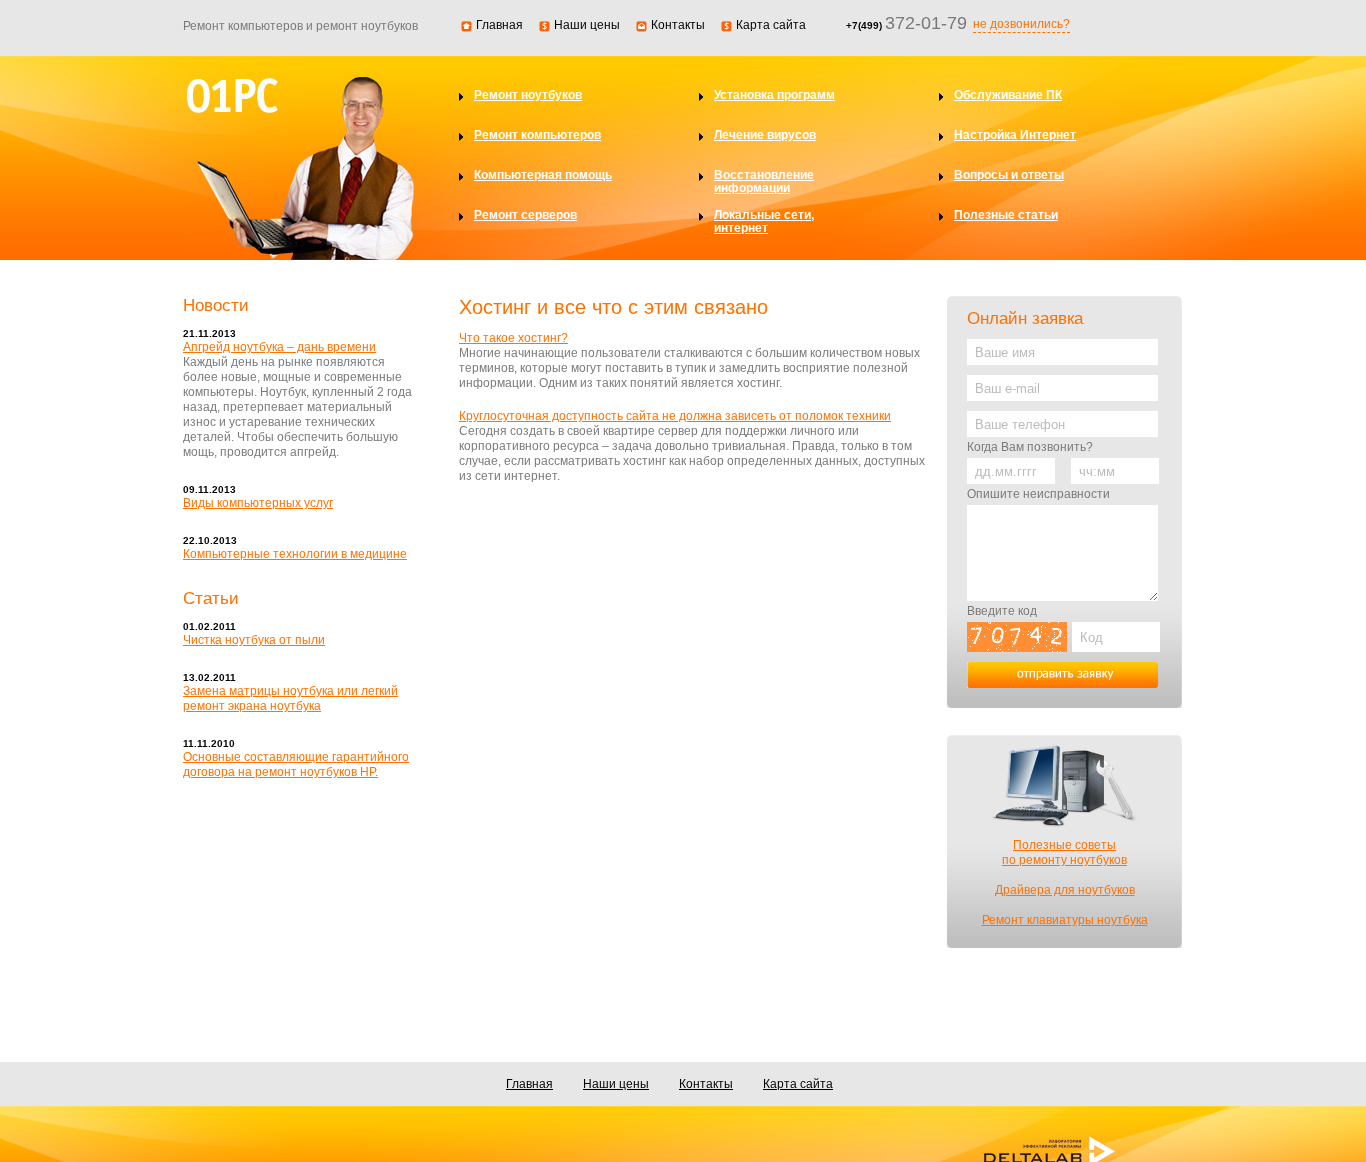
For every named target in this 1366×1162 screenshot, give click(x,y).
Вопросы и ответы (1009, 175)
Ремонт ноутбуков (528, 95)
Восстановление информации (764, 182)
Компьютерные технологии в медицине (295, 554)
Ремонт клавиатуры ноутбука (1065, 920)
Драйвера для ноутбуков (1065, 890)
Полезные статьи (1006, 215)
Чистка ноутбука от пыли (254, 640)
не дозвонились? (1021, 24)
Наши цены (587, 25)
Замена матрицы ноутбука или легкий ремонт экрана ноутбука (290, 698)
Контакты (678, 25)
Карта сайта (771, 25)
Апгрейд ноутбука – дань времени (279, 347)
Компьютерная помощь (543, 175)
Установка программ (774, 95)
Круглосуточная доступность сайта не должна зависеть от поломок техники (675, 416)
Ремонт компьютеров (537, 135)
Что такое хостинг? (513, 338)
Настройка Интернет (1015, 135)
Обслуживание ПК (1008, 95)
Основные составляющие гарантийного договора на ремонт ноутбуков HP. (296, 764)
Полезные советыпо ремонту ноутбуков (1064, 852)
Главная (499, 25)
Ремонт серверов (525, 215)
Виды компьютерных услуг (258, 503)
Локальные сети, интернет (764, 222)
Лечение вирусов (765, 135)
